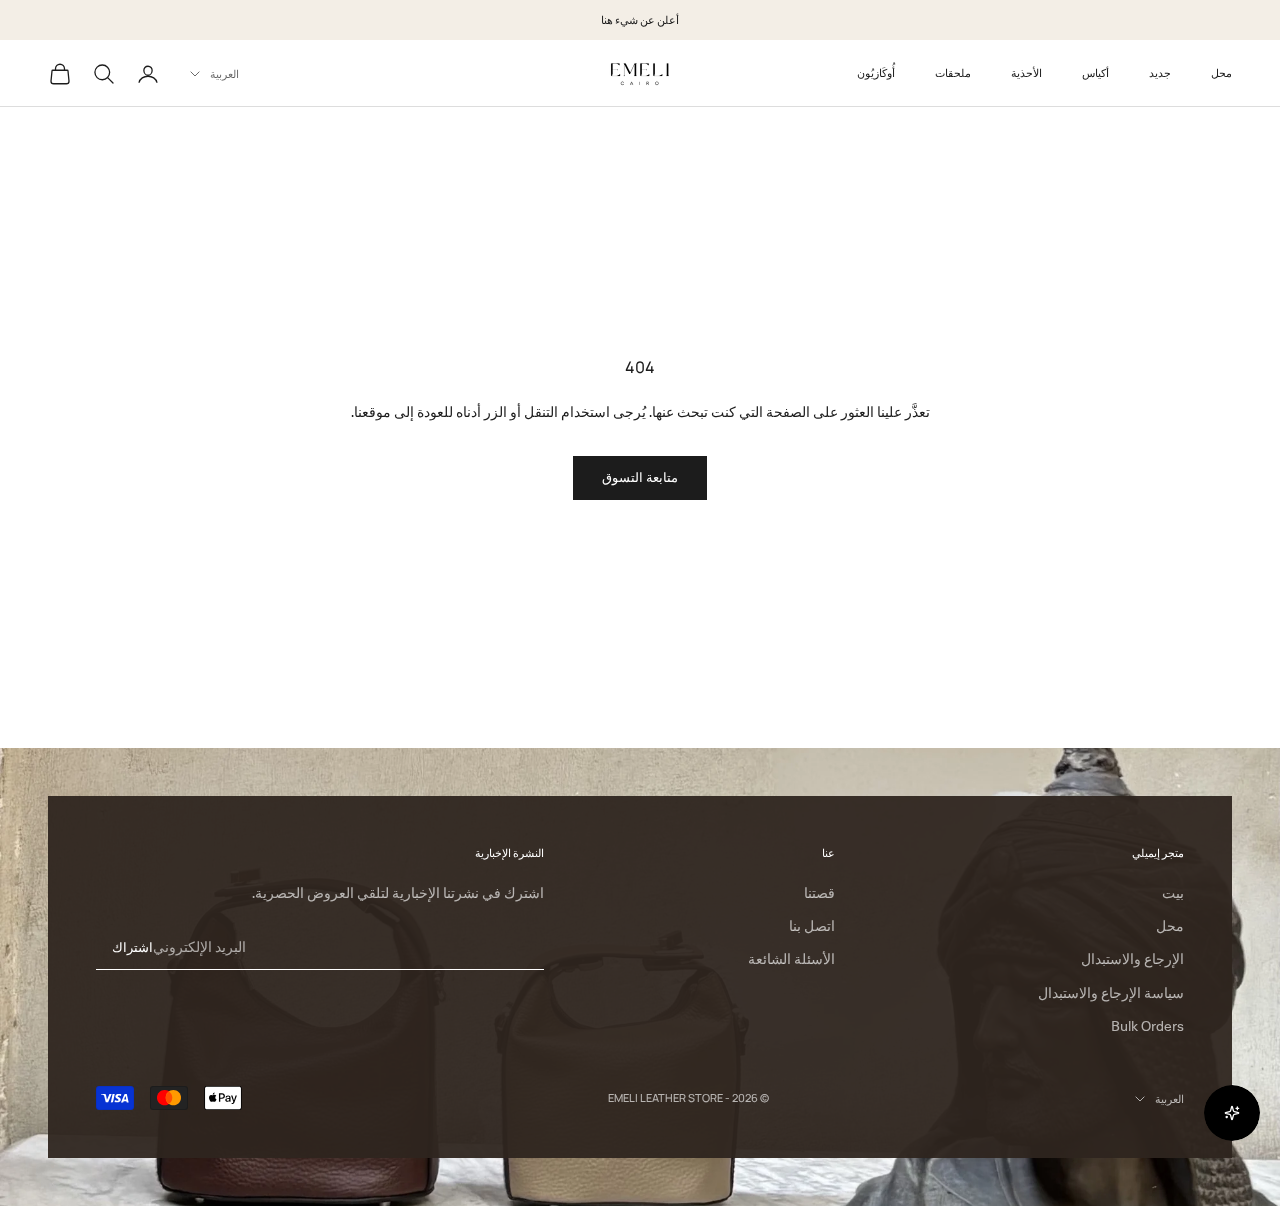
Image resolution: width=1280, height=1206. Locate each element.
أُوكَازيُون (876, 72)
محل (1221, 72)
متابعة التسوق (640, 477)
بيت (1173, 893)
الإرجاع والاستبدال (1132, 959)
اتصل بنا (812, 926)
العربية (224, 73)
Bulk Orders (1147, 1026)
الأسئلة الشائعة (791, 959)
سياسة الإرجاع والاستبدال (1111, 993)
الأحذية (1026, 72)
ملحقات (953, 72)
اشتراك (132, 947)
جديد (1160, 72)
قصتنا (819, 893)
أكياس (1095, 72)
